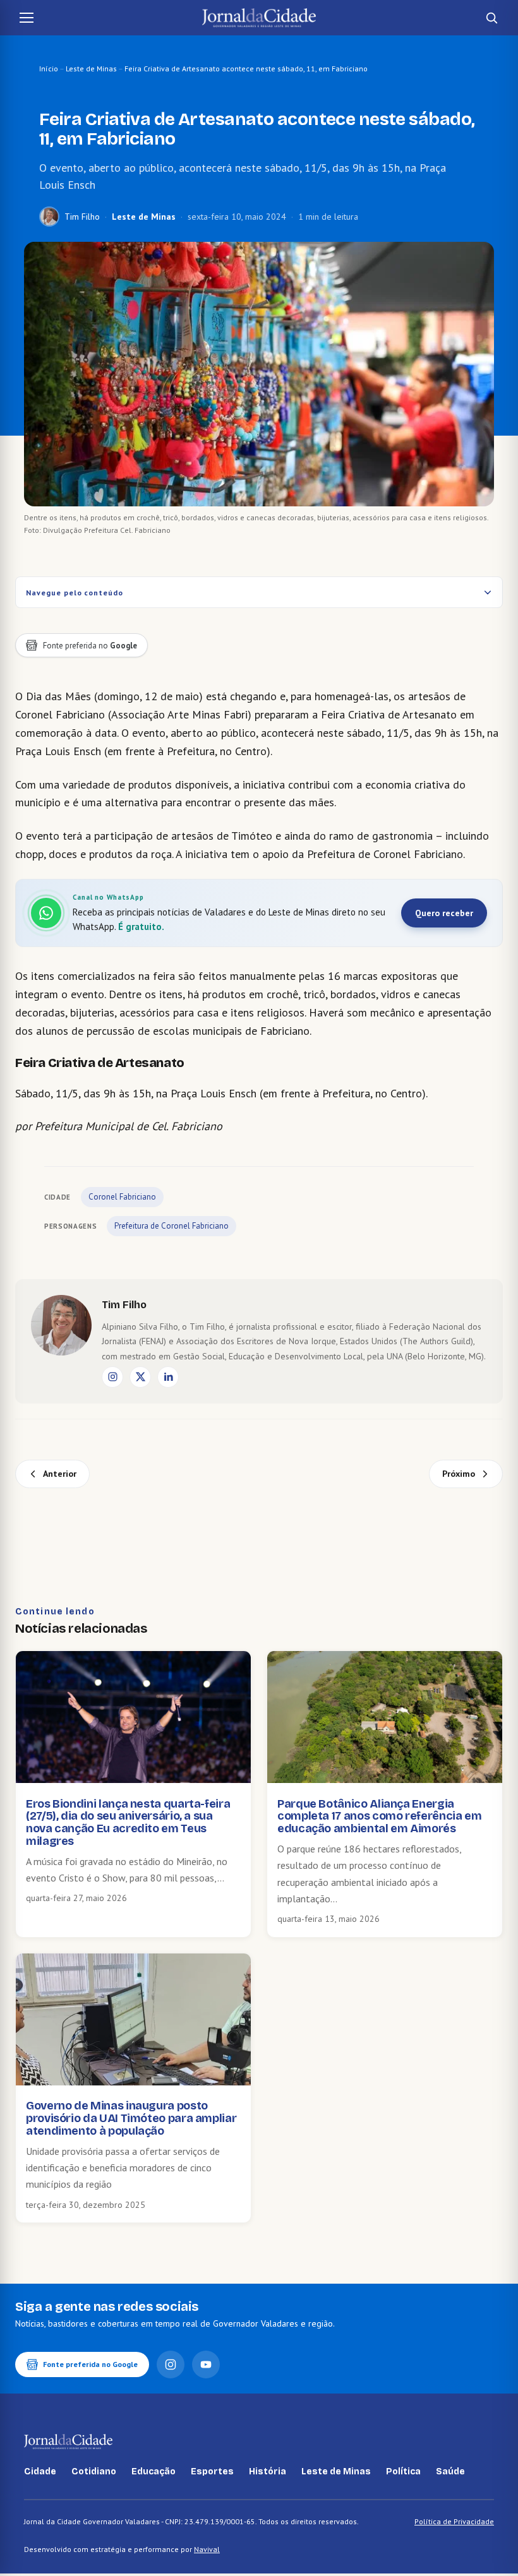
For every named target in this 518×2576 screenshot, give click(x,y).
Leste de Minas (91, 69)
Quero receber (444, 913)
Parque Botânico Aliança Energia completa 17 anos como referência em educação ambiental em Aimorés (379, 1816)
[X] (140, 1377)
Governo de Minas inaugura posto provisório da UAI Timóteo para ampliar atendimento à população (131, 2118)
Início (49, 69)
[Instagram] (112, 1377)
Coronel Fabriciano (122, 1197)
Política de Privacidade (454, 2521)
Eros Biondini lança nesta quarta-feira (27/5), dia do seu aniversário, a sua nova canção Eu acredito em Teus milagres (128, 1822)
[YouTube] (206, 2364)
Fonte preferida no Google (90, 2364)
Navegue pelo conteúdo (75, 593)
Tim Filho (82, 217)
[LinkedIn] (168, 1377)
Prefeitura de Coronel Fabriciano (172, 1226)
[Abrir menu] (27, 18)
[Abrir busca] (491, 18)
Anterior (60, 1474)
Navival (207, 2549)
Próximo (459, 1474)
